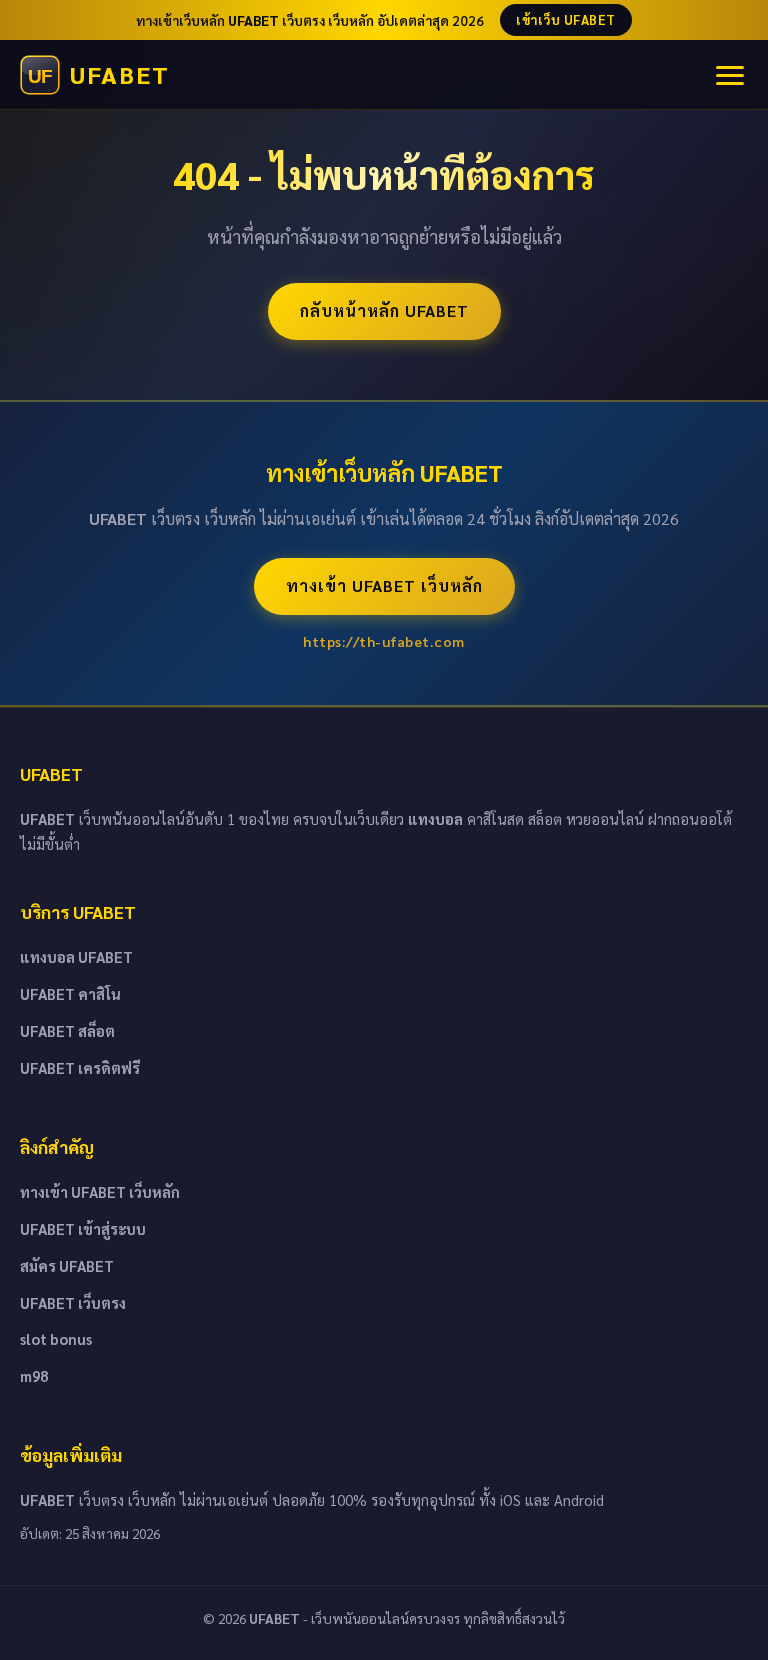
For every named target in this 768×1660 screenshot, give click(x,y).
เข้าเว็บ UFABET (566, 19)
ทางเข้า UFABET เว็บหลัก (384, 585)
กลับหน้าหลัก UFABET (384, 310)
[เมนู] (730, 75)
